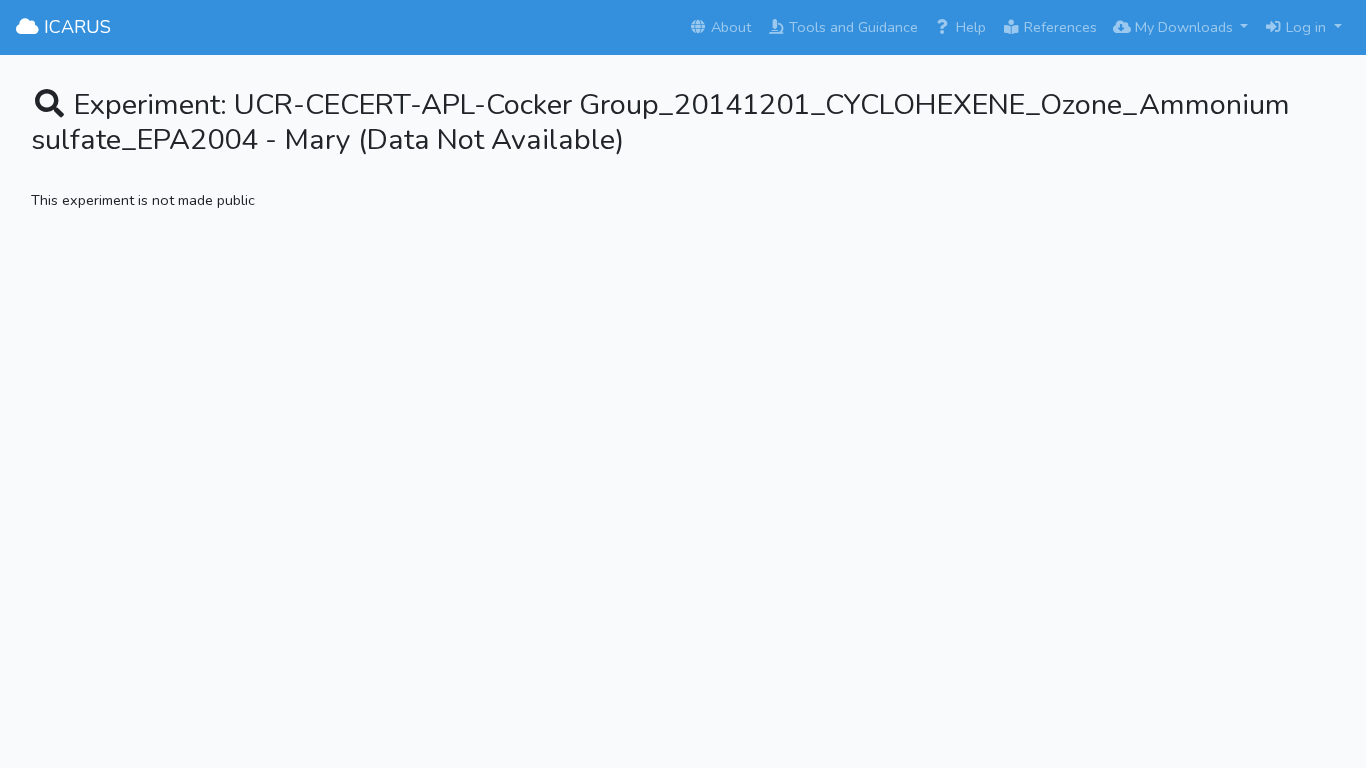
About (729, 27)
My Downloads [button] (1184, 27)
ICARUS (75, 27)
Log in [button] (1306, 27)
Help (969, 27)
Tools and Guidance (851, 27)
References (1058, 27)
